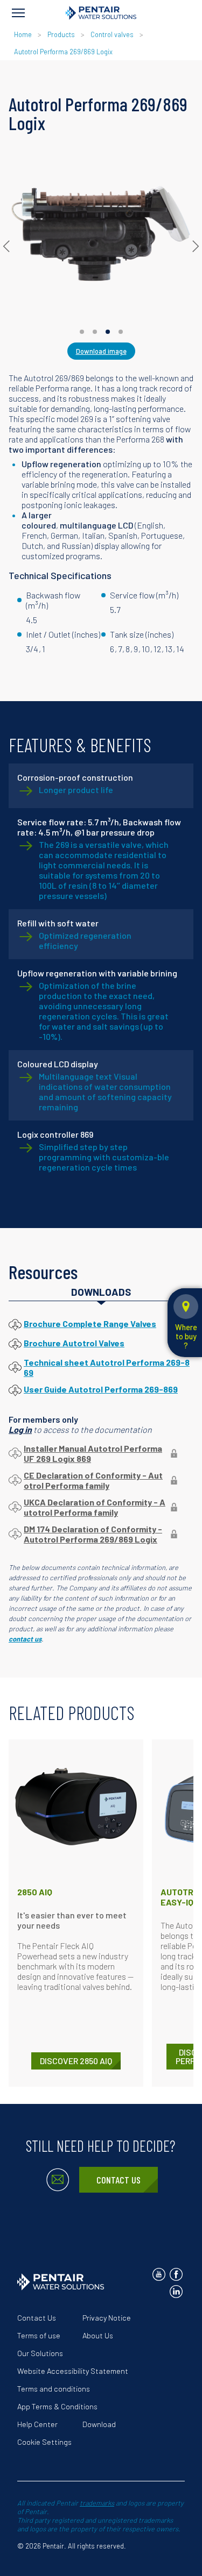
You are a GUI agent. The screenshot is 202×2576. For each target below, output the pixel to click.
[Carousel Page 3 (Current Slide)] (108, 332)
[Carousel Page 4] (121, 332)
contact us (25, 1639)
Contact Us (119, 2180)
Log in (20, 1429)
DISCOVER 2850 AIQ (76, 2061)
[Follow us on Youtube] (159, 2274)
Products (61, 34)
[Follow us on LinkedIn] (176, 2292)
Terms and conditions (54, 2389)
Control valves (112, 34)
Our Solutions (40, 2353)
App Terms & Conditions (57, 2406)
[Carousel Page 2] (95, 332)
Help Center (37, 2424)
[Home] (101, 13)
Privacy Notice (107, 2318)
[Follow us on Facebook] (176, 2274)
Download (99, 2424)
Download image (101, 351)
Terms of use (39, 2335)
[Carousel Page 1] (82, 332)
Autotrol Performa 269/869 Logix (63, 52)
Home (23, 34)
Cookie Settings (44, 2442)
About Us (98, 2335)
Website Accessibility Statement (73, 2371)
